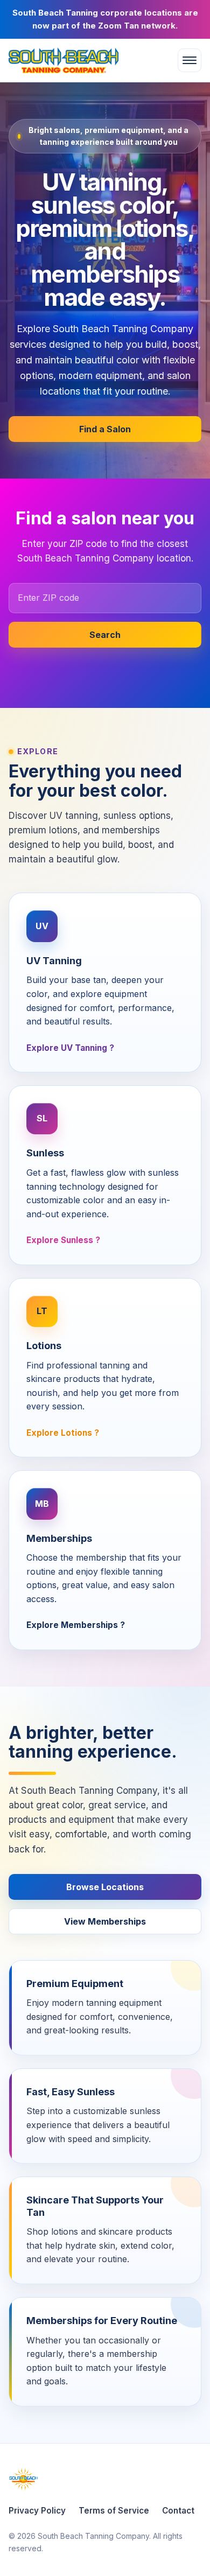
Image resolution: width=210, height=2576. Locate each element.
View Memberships (105, 1921)
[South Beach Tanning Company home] (75, 60)
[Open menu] (190, 60)
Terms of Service (114, 2511)
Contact (178, 2511)
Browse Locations (105, 1887)
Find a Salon (105, 429)
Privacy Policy (37, 2511)
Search (105, 635)
